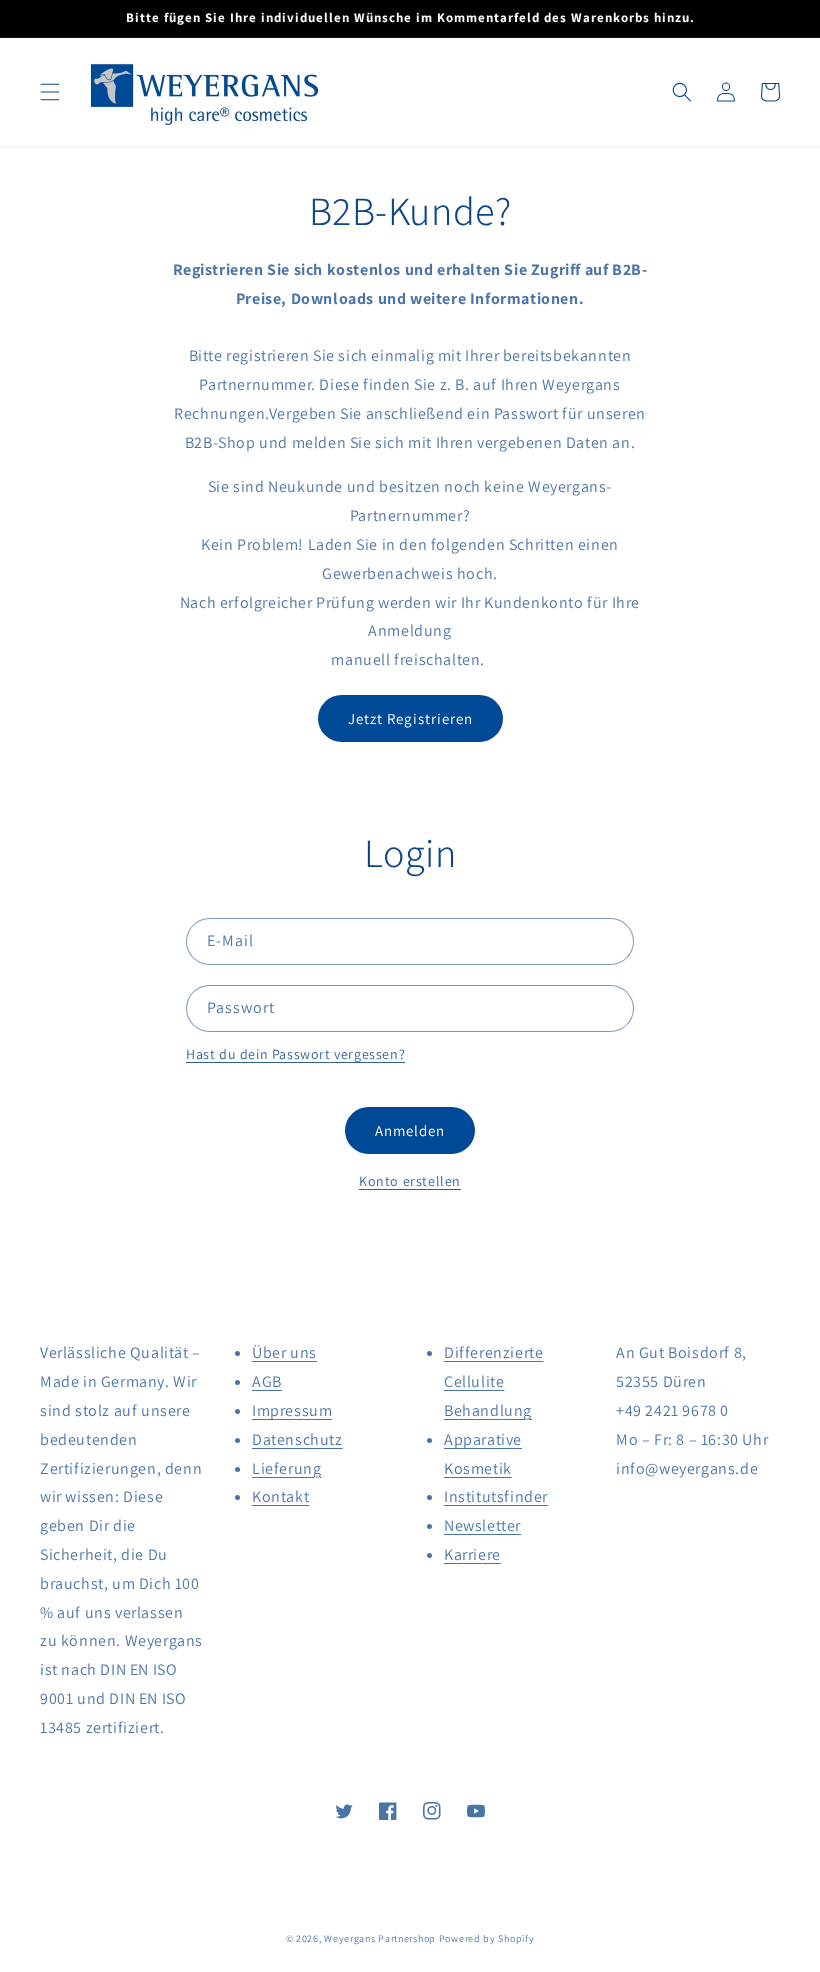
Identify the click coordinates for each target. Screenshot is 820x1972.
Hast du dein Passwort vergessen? (295, 1054)
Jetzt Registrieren (410, 718)
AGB (267, 1381)
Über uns (284, 1352)
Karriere (472, 1554)
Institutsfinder (496, 1496)
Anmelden (410, 1130)
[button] (50, 92)
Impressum (292, 1410)
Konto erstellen (410, 1181)
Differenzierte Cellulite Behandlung (493, 1381)
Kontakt (280, 1496)
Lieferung (286, 1468)
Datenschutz (297, 1439)
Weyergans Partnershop (380, 1938)
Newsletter (482, 1525)
